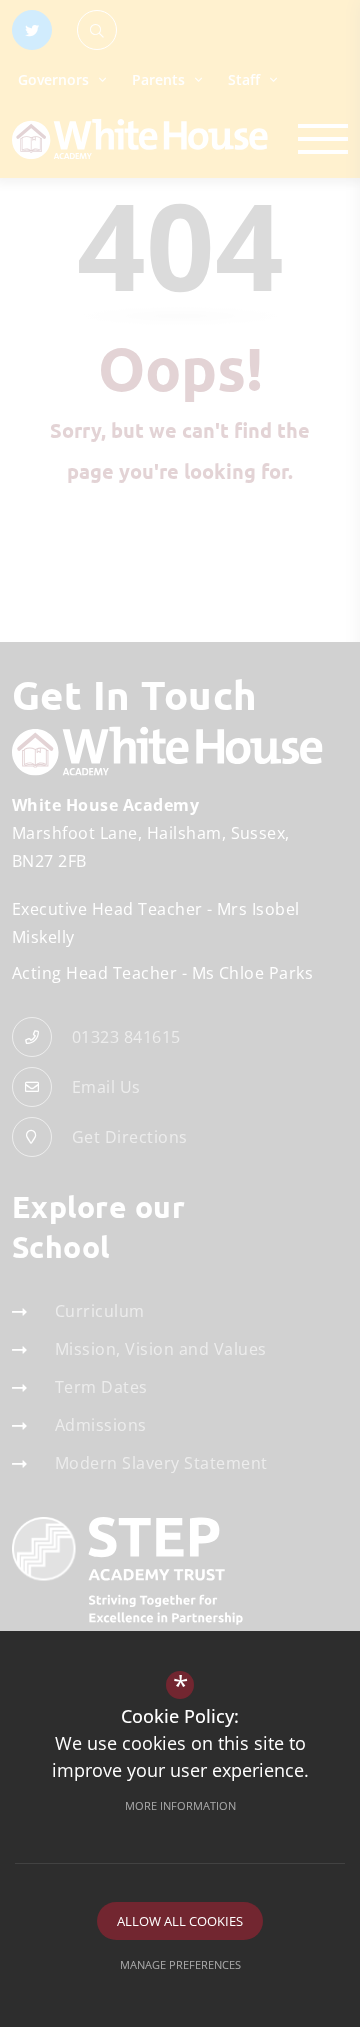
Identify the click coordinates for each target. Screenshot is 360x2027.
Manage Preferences (180, 1964)
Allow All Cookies (180, 1921)
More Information (180, 1805)
